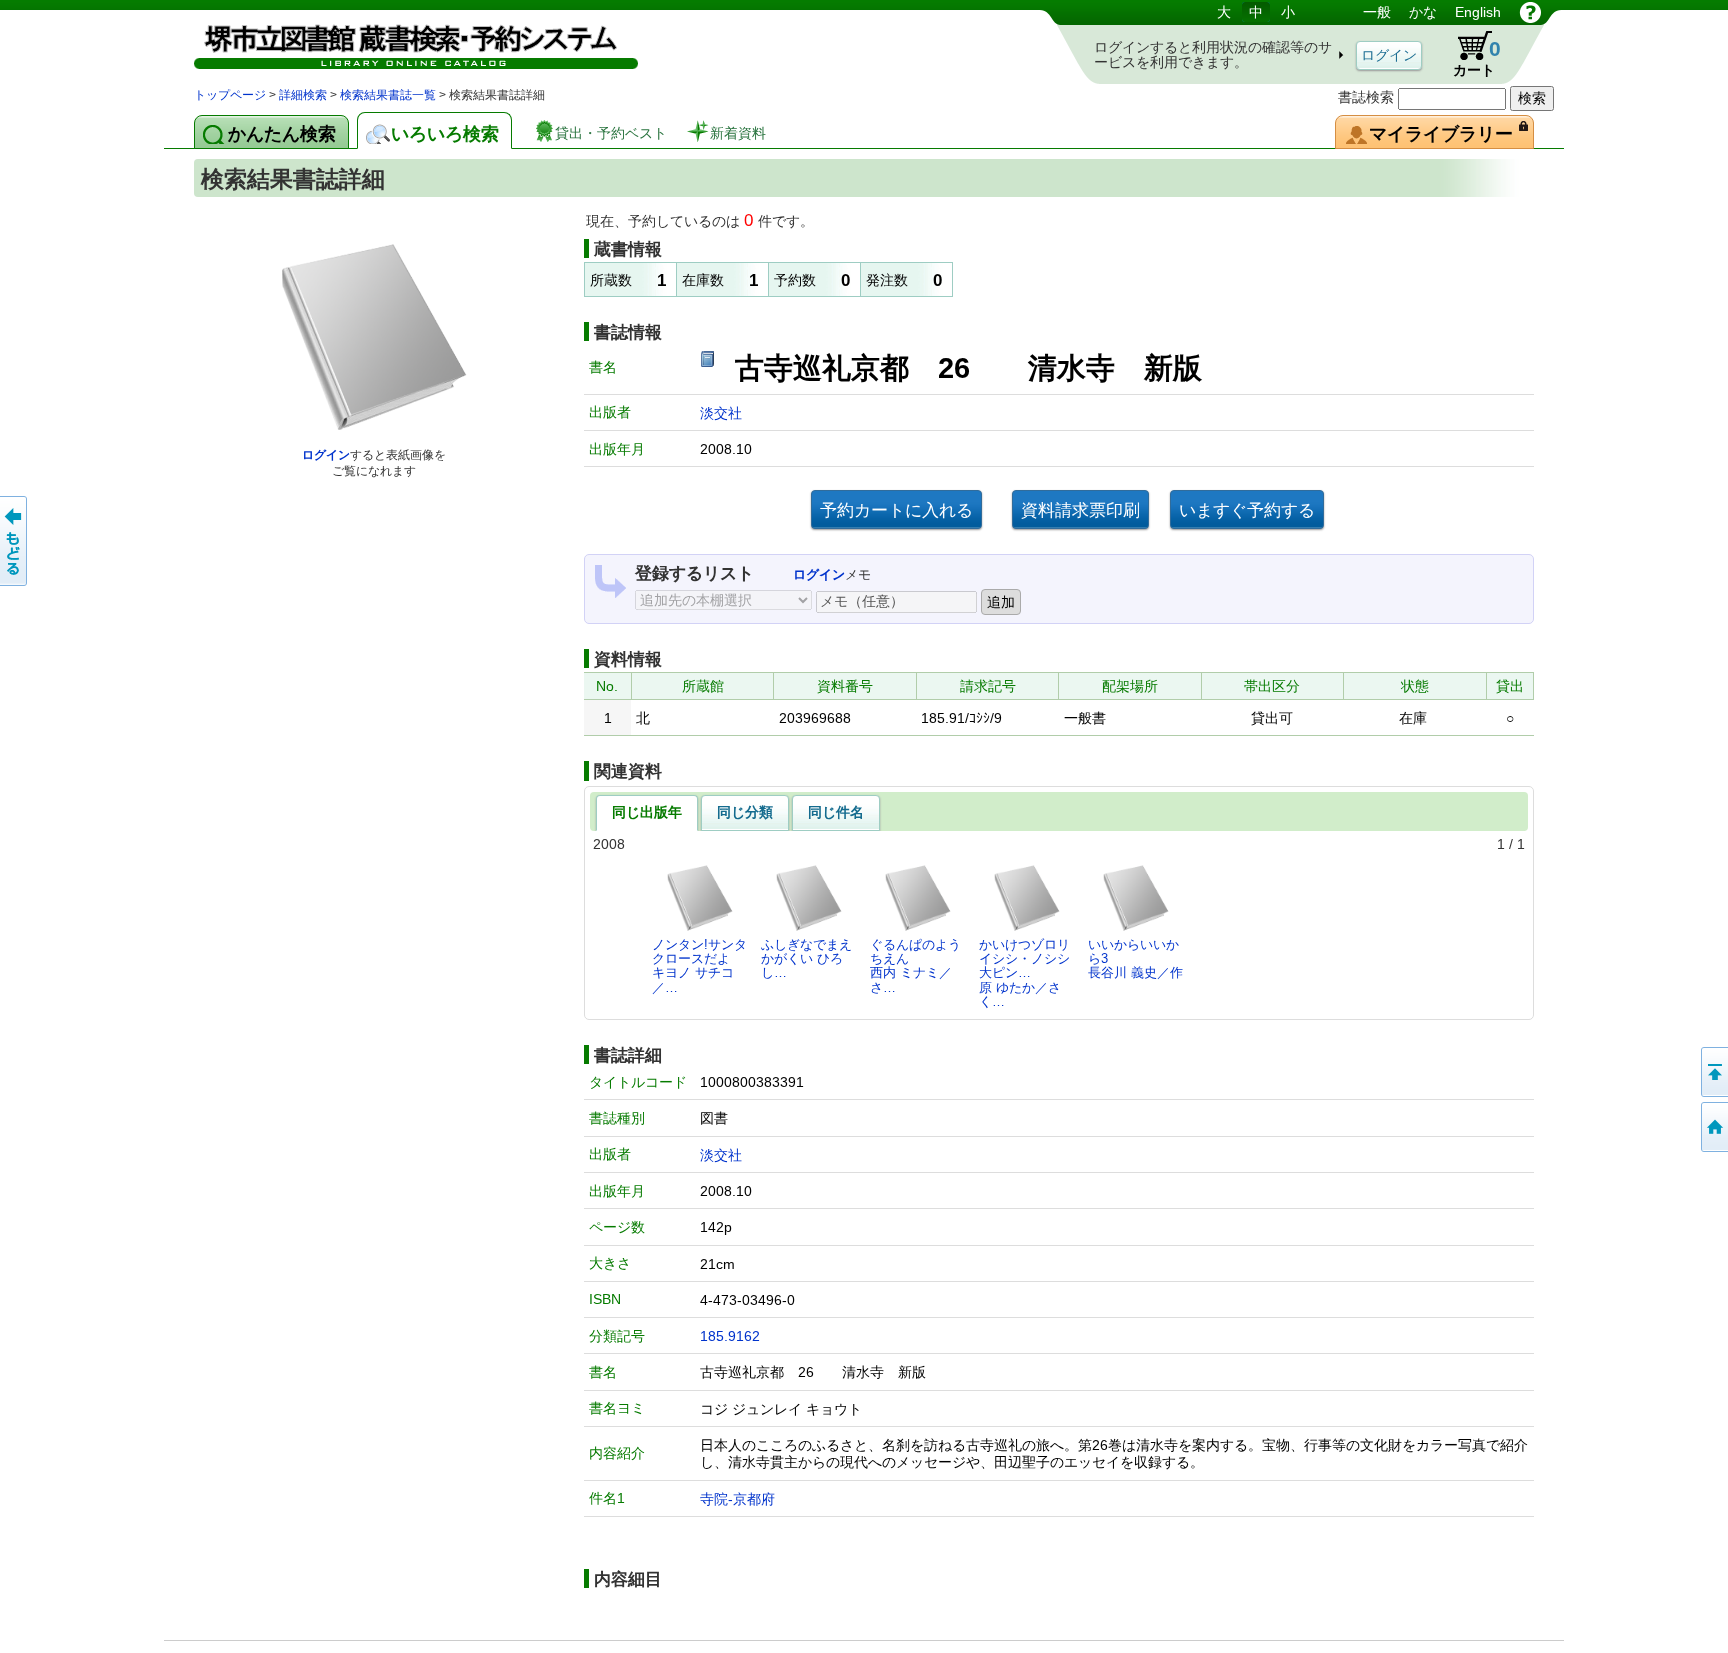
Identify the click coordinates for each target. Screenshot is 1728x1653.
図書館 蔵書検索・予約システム (404, 42)
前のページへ (15, 541)
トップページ (230, 95)
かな (1423, 12)
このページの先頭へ (1713, 1072)
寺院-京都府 (737, 1499)
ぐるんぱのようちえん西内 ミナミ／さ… (915, 966)
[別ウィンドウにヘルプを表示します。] (1530, 12)
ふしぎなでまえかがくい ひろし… (806, 959)
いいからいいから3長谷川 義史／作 (1135, 959)
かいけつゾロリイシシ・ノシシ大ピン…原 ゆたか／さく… (1024, 973)
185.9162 (730, 1336)
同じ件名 (836, 812)
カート (1467, 54)
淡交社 (721, 413)
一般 (1377, 12)
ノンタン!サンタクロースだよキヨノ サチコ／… (699, 966)
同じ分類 (745, 812)
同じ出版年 (647, 812)
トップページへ (1713, 1127)
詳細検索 (303, 95)
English (1478, 12)
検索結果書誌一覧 (388, 95)
